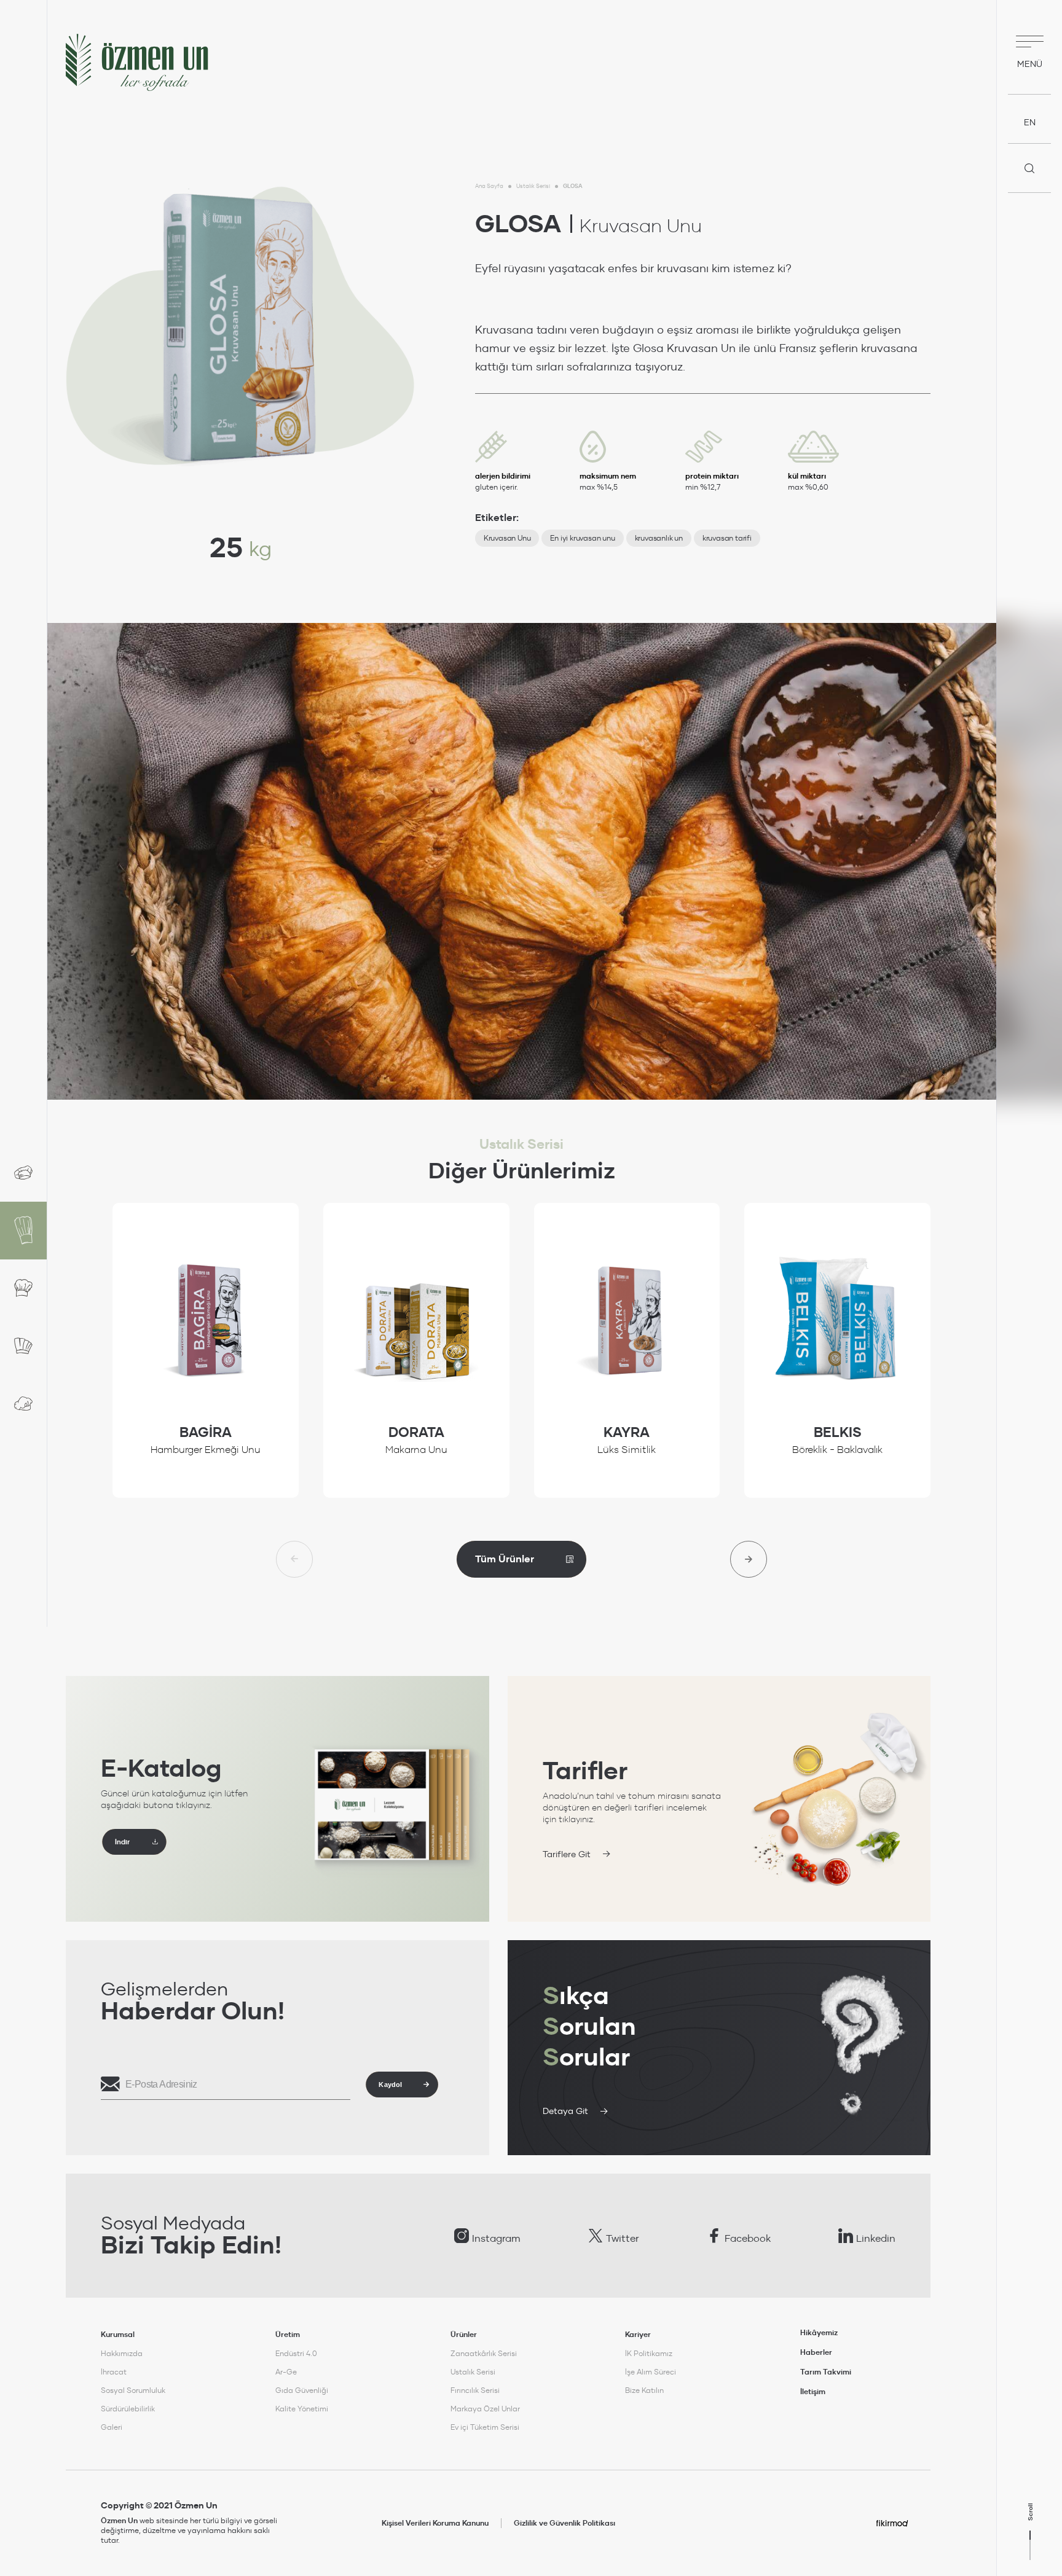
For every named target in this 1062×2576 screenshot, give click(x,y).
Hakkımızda (122, 2353)
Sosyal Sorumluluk (133, 2390)
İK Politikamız (649, 2353)
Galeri (112, 2427)
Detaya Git (565, 2111)
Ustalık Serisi (533, 186)
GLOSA (573, 186)
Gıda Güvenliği (302, 2390)
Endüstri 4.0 (296, 2353)
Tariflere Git (567, 1854)
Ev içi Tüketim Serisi (485, 2427)
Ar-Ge (286, 2372)
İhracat (114, 2372)
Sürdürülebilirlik (128, 2409)
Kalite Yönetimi (302, 2409)
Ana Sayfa (489, 186)
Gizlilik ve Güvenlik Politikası (564, 2523)
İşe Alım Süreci (651, 2372)
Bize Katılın (644, 2390)
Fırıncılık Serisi (475, 2390)
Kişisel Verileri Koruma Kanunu (435, 2523)
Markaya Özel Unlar (485, 2409)
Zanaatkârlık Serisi (484, 2353)
